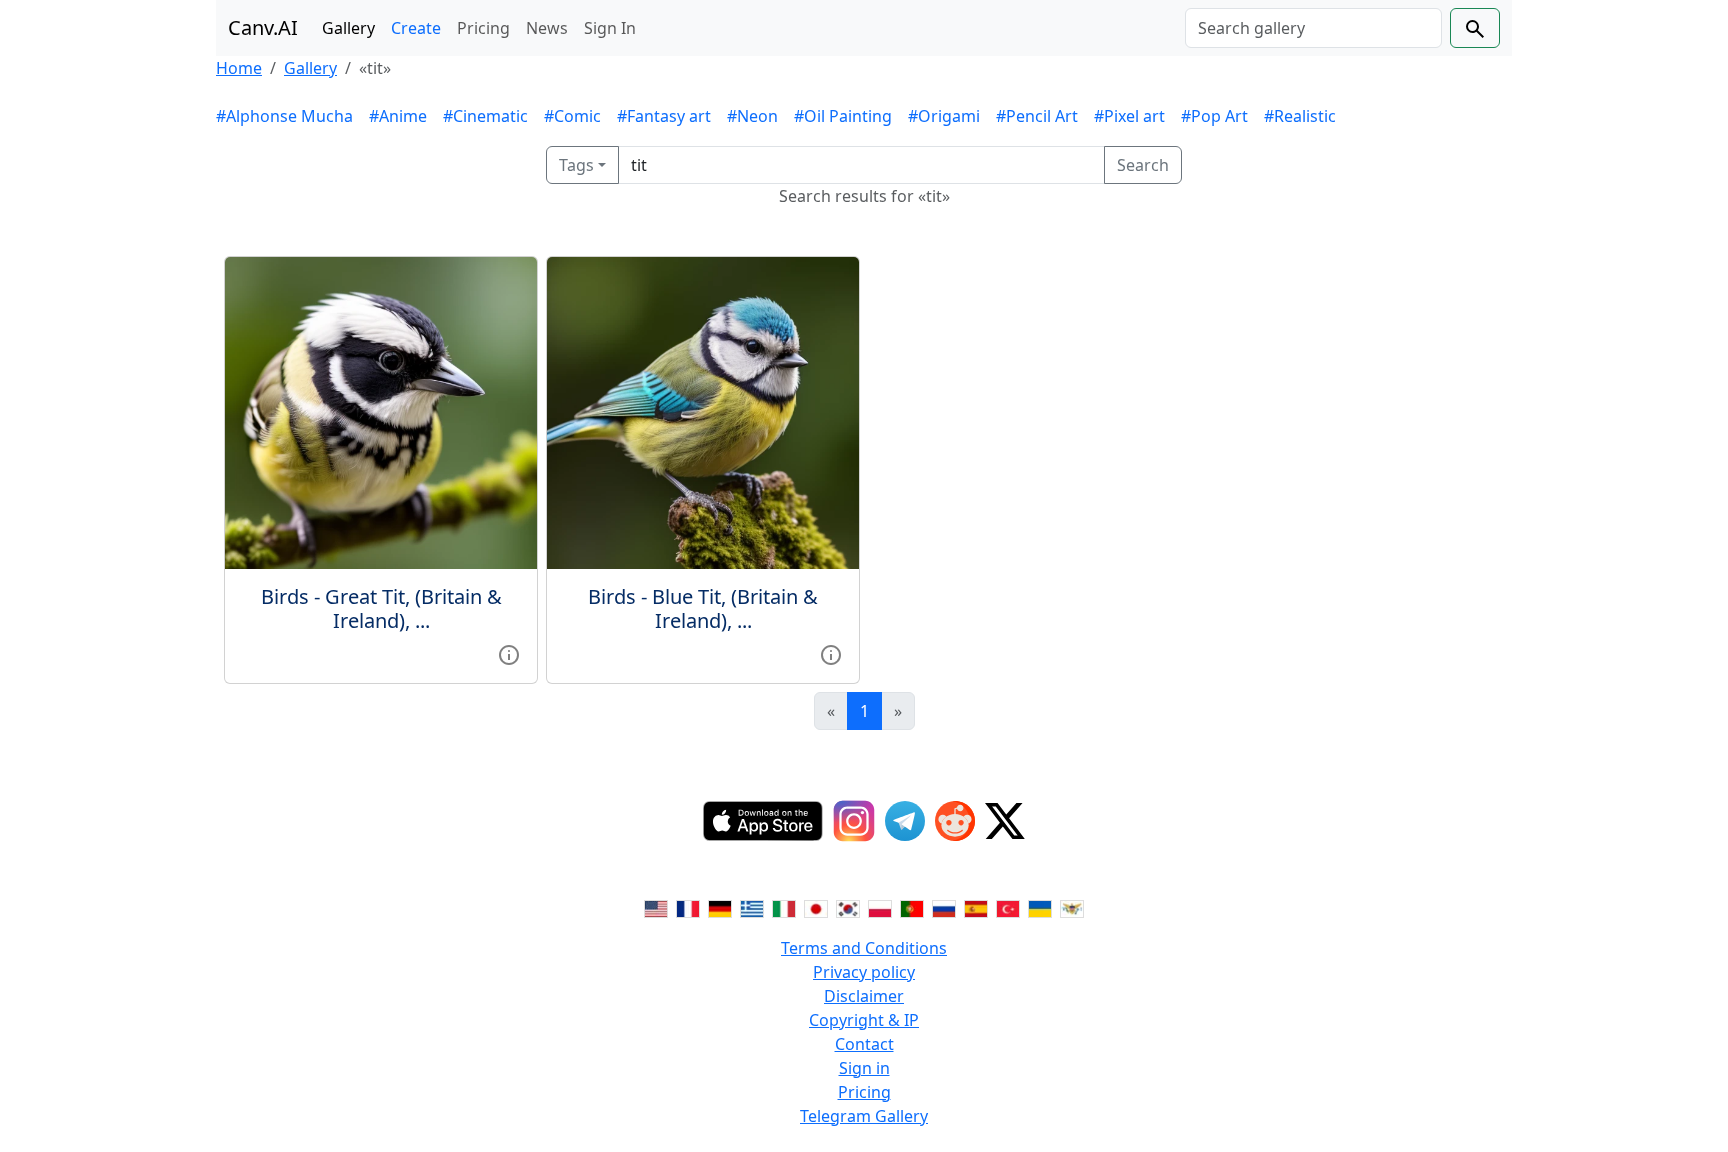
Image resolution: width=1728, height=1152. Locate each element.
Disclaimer (864, 996)
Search (1143, 165)
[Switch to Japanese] (816, 908)
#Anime (398, 116)
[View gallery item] (509, 653)
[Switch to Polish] (880, 908)
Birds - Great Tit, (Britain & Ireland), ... (381, 608)
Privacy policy (864, 972)
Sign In (610, 28)
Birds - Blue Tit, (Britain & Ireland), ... (703, 608)
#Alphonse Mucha (284, 116)
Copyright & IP (864, 1020)
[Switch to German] (720, 908)
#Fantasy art (664, 116)
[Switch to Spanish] (976, 908)
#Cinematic (485, 116)
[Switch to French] (688, 908)
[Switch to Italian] (784, 908)
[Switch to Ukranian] (1040, 908)
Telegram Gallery (864, 1116)
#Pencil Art (1037, 116)
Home (239, 68)
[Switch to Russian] (944, 908)
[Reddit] (955, 821)
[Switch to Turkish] (1008, 908)
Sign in (864, 1068)
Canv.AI (263, 27)
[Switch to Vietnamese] (1072, 908)
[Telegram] (905, 821)
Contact (864, 1044)
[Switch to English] (656, 908)
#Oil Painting (843, 116)
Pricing (483, 28)
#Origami (944, 116)
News (547, 28)
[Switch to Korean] (848, 908)
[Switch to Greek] (752, 908)
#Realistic (1300, 116)
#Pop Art (1214, 116)
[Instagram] (854, 821)
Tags (576, 165)
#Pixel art (1129, 116)
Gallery (348, 28)
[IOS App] (763, 821)
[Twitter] (1005, 821)
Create (416, 28)
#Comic (572, 116)
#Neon (752, 116)
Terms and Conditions (864, 948)
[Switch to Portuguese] (912, 908)
